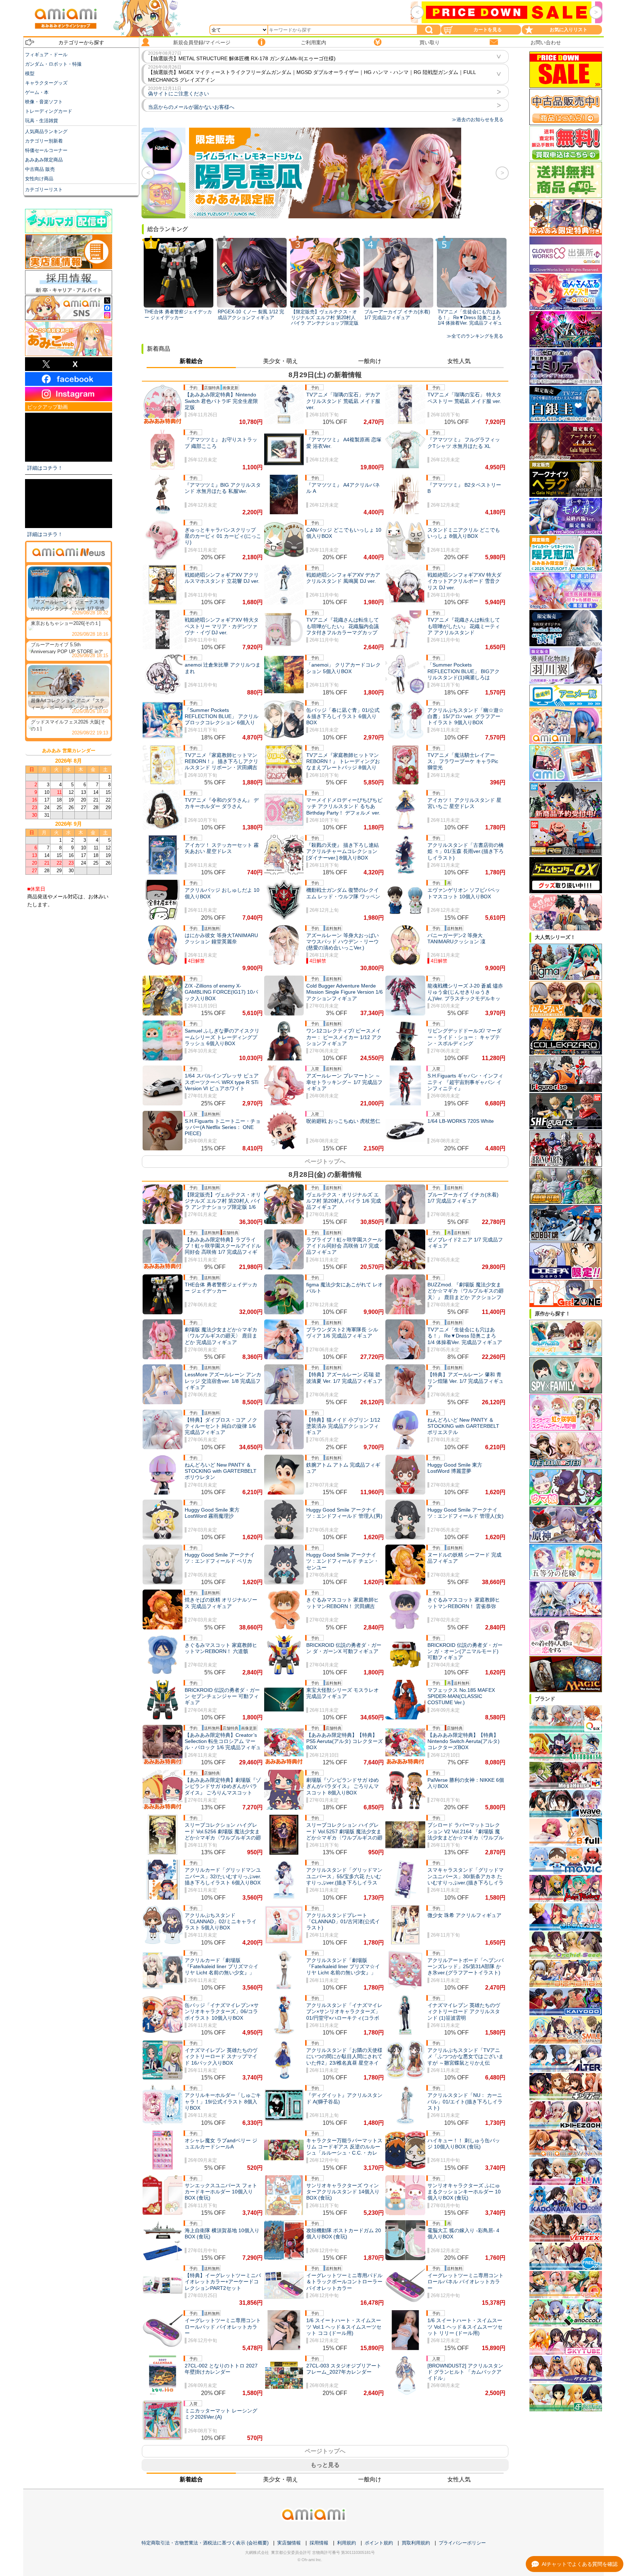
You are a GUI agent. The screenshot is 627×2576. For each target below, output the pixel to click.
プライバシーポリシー (462, 2543)
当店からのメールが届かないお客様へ (191, 107)
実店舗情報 (289, 2543)
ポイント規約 (379, 2543)
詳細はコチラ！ (45, 468)
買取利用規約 (416, 2543)
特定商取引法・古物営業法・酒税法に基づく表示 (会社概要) (205, 2543)
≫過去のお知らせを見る (478, 119)
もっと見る (325, 2465)
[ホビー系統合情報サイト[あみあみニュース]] (69, 552)
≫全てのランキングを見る (475, 336)
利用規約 (347, 2543)
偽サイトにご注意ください (179, 94)
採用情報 (319, 2543)
